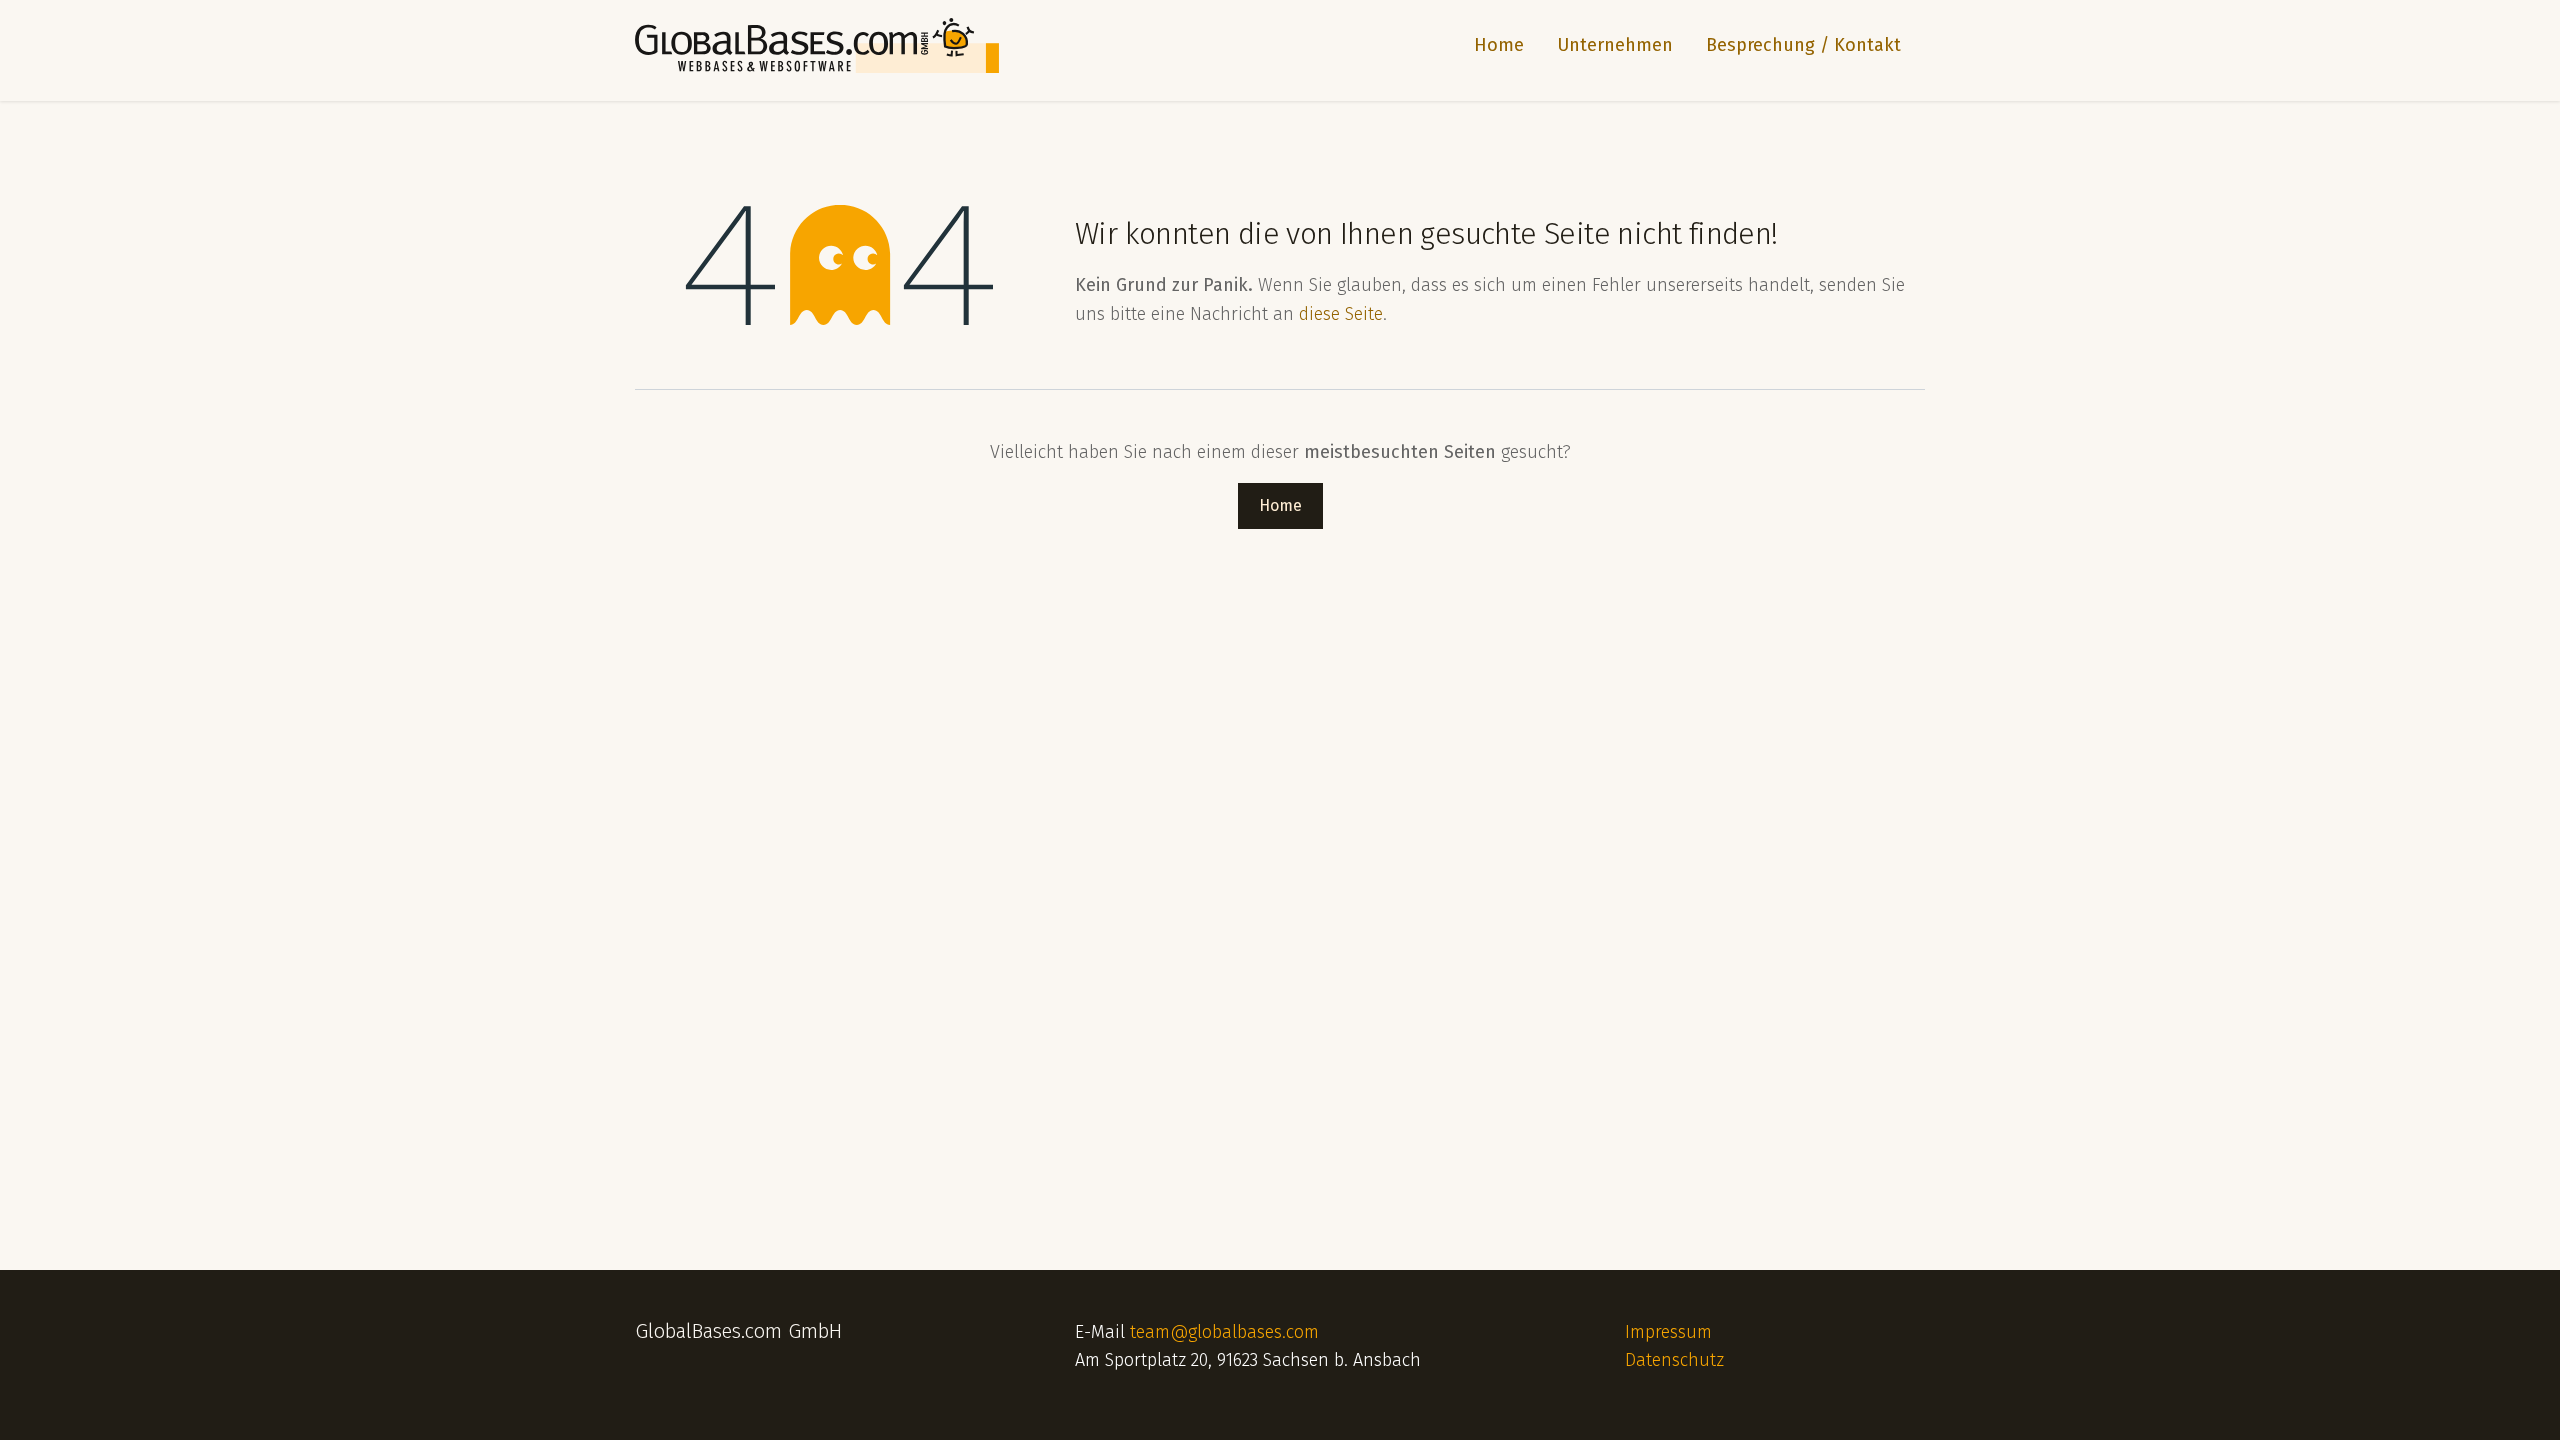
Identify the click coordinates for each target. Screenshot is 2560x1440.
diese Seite (1341, 314)
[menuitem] (1490, 45)
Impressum (1668, 1332)
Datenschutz (1674, 1360)
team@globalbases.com (1224, 1332)
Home (1280, 505)
